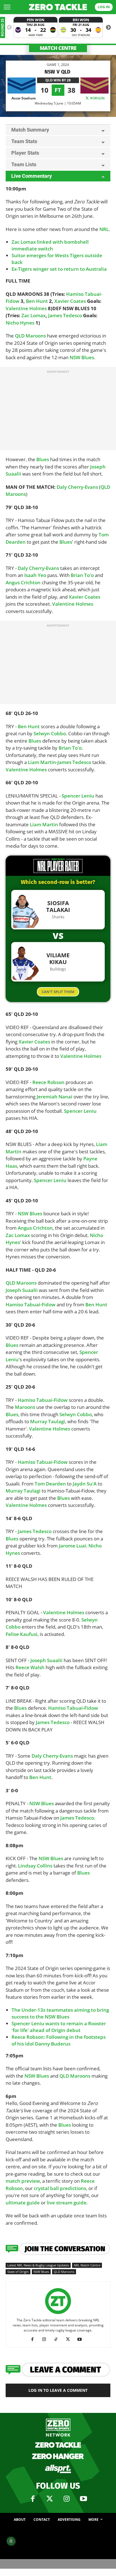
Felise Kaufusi (22, 1634)
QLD (105, 487)
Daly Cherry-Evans (77, 487)
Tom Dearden (50, 1484)
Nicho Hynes (20, 323)
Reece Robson (48, 1082)
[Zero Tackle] (58, 7)
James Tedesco (65, 315)
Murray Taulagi (48, 1421)
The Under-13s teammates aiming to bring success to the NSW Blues (60, 2013)
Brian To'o (82, 575)
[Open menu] (7, 7)
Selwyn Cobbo (50, 733)
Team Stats (24, 141)
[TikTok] (58, 2339)
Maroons (16, 494)
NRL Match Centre (87, 2265)
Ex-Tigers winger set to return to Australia (59, 269)
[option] (35, 27)
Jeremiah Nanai (54, 1097)
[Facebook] (34, 2339)
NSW (30, 2076)
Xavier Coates (70, 301)
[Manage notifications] (11, 2541)
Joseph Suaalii (22, 1290)
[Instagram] (46, 2339)
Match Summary (30, 130)
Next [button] (108, 28)
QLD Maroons (30, 336)
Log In (104, 7)
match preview (23, 2181)
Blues (43, 459)
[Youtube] (82, 2339)
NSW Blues (82, 357)
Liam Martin (42, 762)
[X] (70, 2339)
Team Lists (24, 164)
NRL (104, 229)
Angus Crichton (23, 582)
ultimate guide (23, 2203)
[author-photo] (58, 2314)
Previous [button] (9, 28)
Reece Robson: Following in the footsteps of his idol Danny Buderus (59, 2040)
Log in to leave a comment (58, 2390)
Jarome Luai (72, 1546)
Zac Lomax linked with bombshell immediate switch (50, 245)
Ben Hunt (37, 301)
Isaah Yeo (35, 575)
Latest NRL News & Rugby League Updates (38, 2265)
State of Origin (18, 2272)
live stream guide (67, 2203)
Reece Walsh (30, 1667)
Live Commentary (32, 176)
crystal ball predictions (60, 2188)
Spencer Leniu (78, 796)
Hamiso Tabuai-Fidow (31, 1304)
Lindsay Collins (35, 1866)
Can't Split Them (58, 992)
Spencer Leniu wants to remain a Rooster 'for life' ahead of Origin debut (59, 2027)
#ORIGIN (97, 98)
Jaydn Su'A (85, 1484)
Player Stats (25, 153)
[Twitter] (50, 2499)
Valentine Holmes (26, 308)
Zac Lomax (34, 315)
